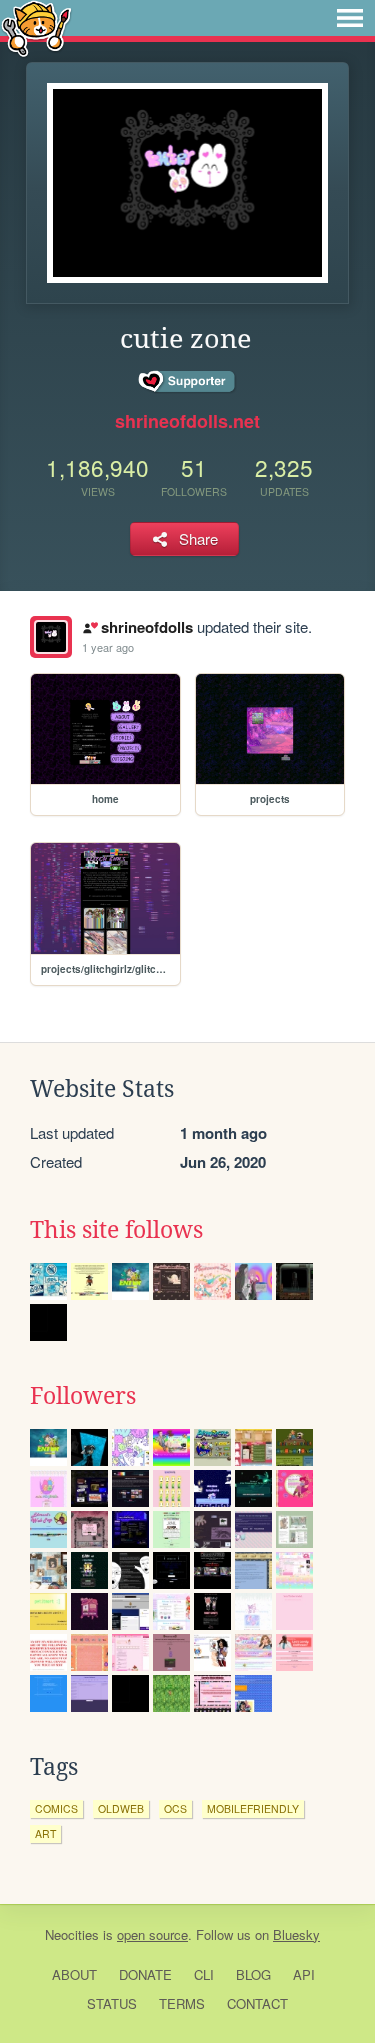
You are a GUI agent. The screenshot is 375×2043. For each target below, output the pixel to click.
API (304, 1974)
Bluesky (296, 1934)
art (45, 1833)
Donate (145, 1974)
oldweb (121, 1808)
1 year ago (108, 647)
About (74, 1974)
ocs (175, 1808)
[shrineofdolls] (51, 637)
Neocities (72, 1934)
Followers (83, 1396)
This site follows (116, 1230)
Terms (182, 2003)
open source (152, 1934)
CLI (204, 1974)
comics (56, 1808)
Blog (253, 1974)
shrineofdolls (146, 627)
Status (112, 2003)
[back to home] (36, 27)
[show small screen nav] (350, 18)
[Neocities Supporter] (187, 382)
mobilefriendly (253, 1808)
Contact (257, 2003)
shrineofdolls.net (187, 421)
